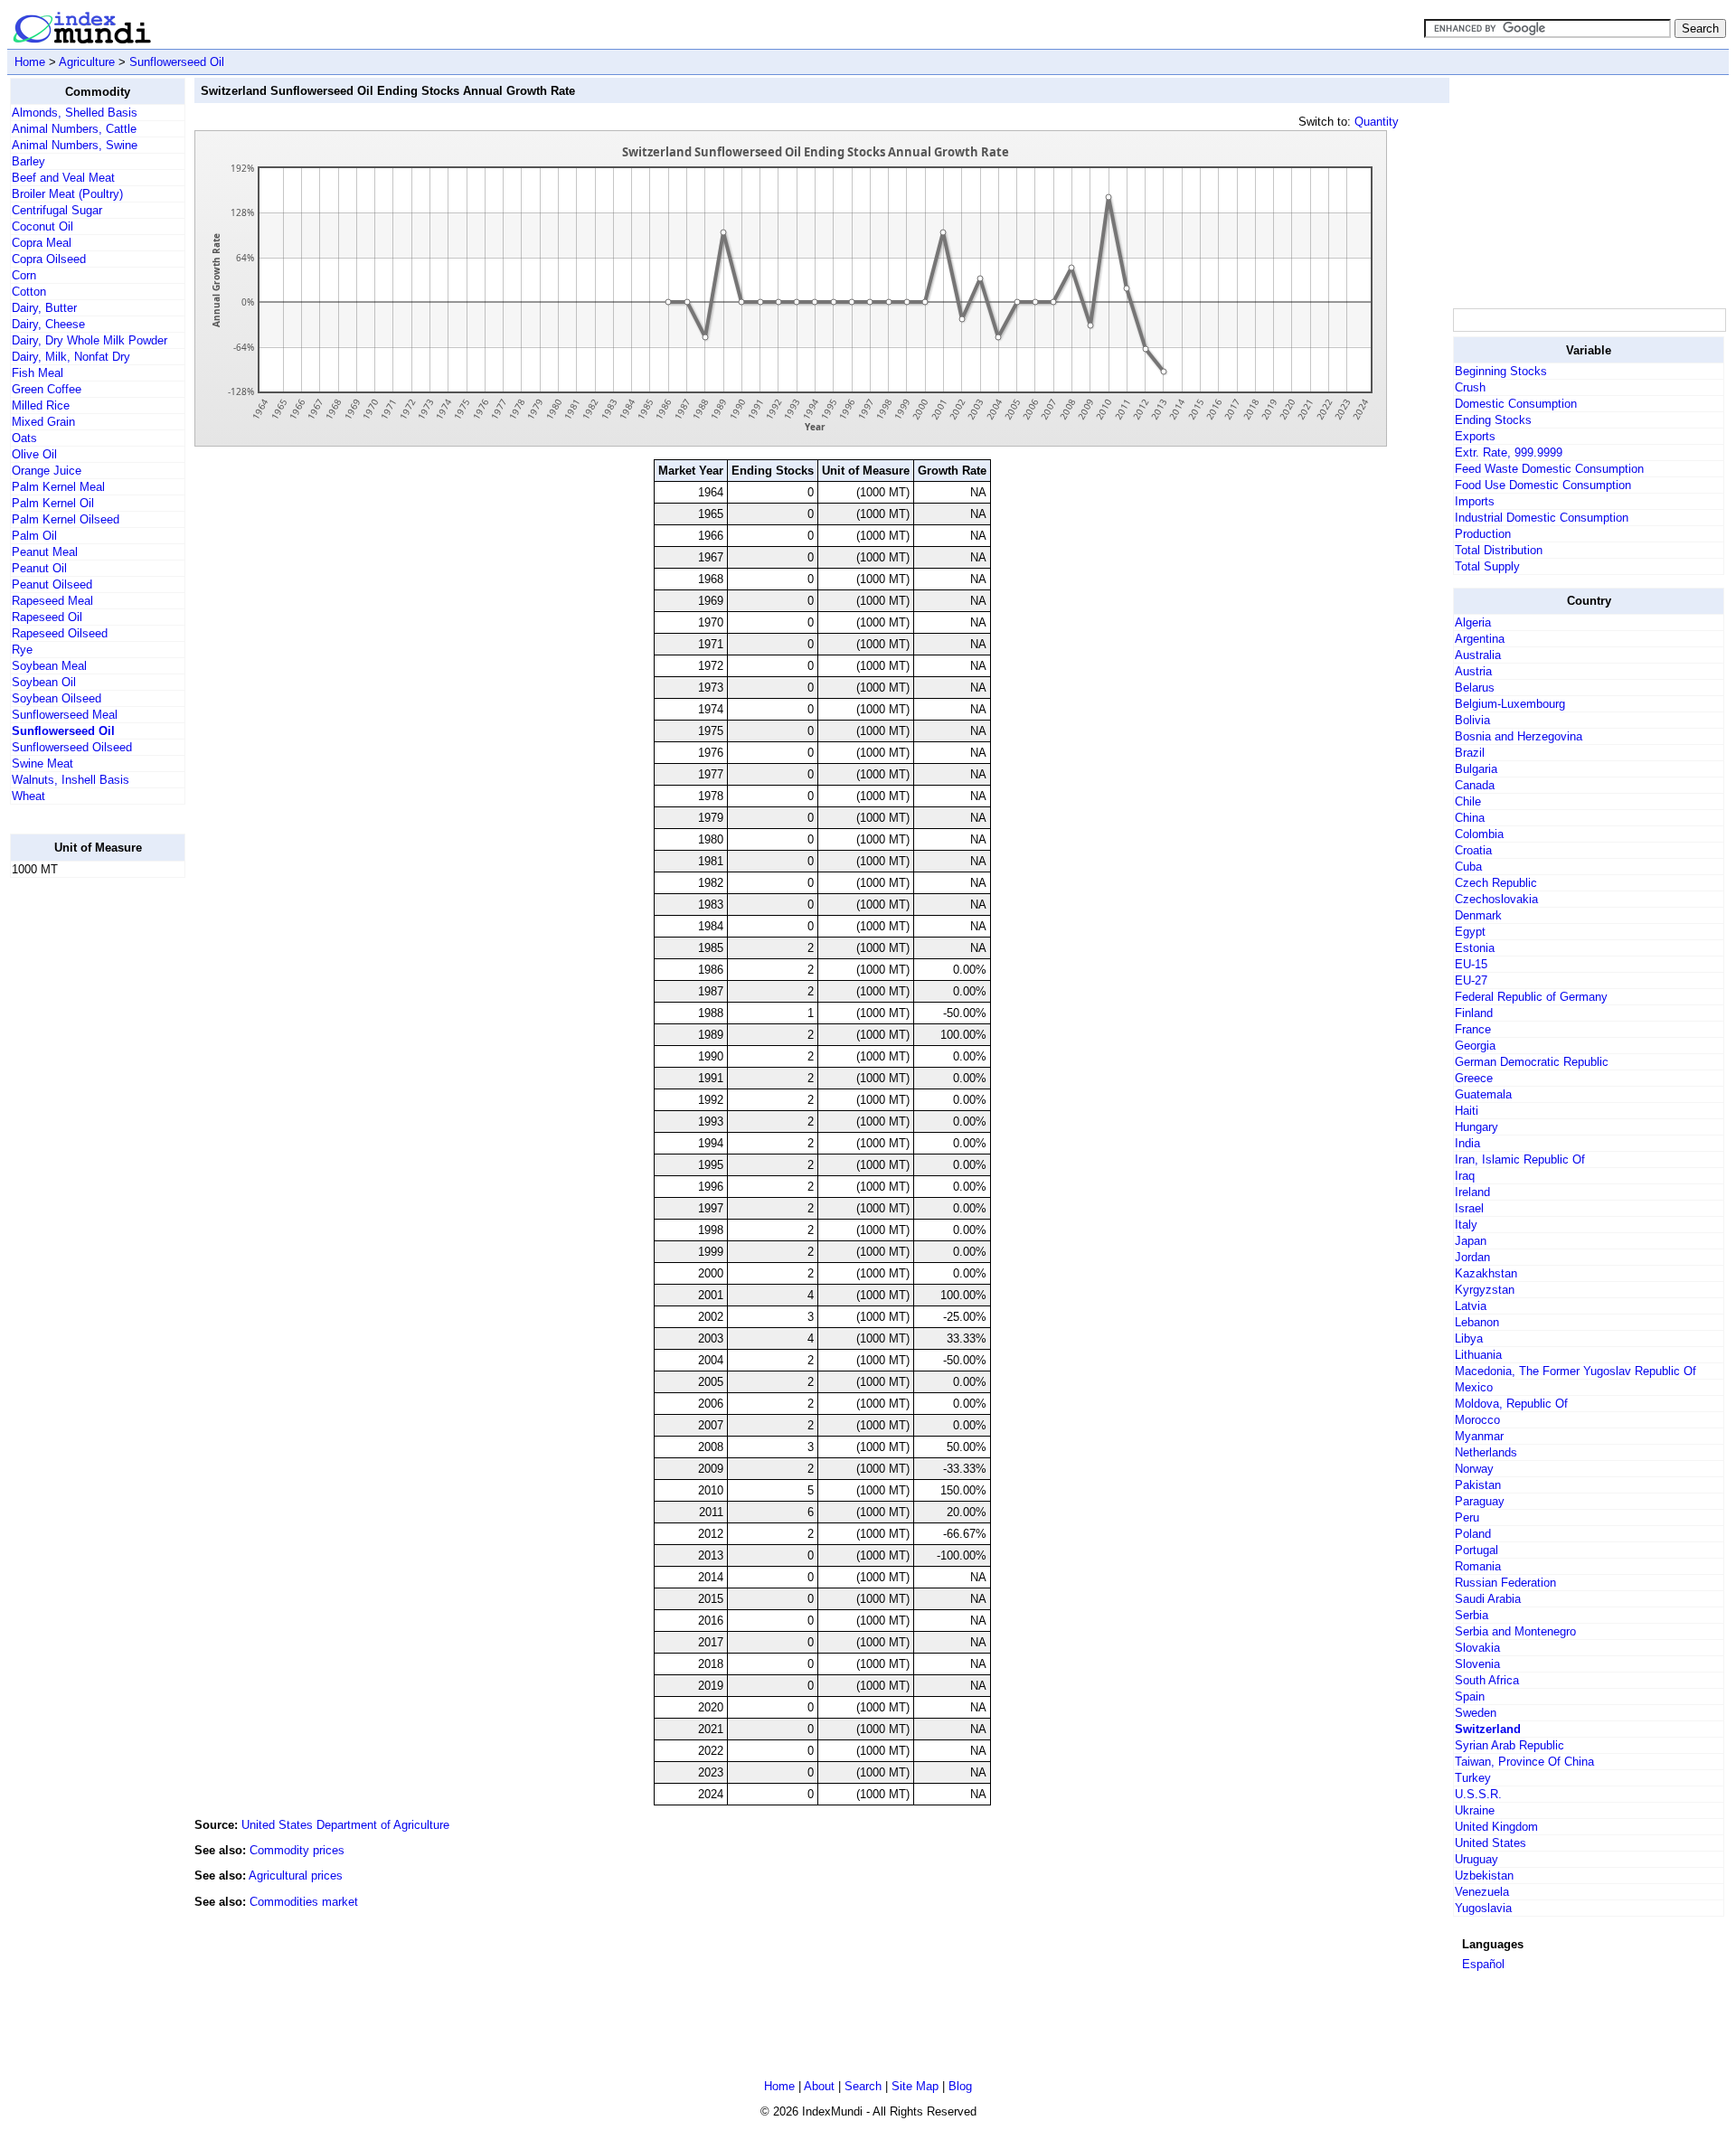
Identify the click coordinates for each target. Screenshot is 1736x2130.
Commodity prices (297, 1850)
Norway (1474, 1469)
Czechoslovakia (1496, 899)
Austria (1473, 671)
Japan (1471, 1241)
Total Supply (1487, 566)
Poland (1473, 1534)
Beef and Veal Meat (63, 178)
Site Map (915, 2086)
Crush (1470, 387)
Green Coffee (47, 389)
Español (1483, 1964)
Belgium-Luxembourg (1510, 704)
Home (30, 62)
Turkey (1473, 1778)
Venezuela (1482, 1892)
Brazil (1470, 753)
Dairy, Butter (44, 308)
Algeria (1473, 622)
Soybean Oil (44, 682)
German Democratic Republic (1532, 1062)
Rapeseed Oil (47, 617)
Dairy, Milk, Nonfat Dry (71, 357)
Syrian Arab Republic (1510, 1745)
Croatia (1473, 850)
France (1473, 1029)
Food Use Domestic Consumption (1543, 485)
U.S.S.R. (1478, 1794)
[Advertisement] (82, 1164)
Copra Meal (42, 243)
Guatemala (1483, 1094)
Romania (1478, 1566)
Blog (960, 2086)
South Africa (1487, 1680)
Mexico (1474, 1387)
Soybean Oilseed (57, 698)
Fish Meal (38, 373)
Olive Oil (34, 454)
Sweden (1476, 1713)
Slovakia (1477, 1648)
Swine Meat (42, 763)
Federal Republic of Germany (1531, 997)
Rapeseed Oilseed (60, 633)
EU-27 (1471, 980)
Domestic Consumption (1516, 404)
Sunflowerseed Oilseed (72, 747)
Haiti (1467, 1111)
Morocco (1477, 1420)
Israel (1469, 1208)
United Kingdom (1496, 1827)
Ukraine (1475, 1810)
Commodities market (304, 1902)
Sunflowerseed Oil (177, 62)
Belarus (1475, 688)
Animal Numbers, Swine (75, 145)
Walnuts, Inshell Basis (71, 780)
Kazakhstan (1486, 1273)
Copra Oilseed (49, 259)
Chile (1468, 801)
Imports (1475, 501)
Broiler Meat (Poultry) (67, 194)
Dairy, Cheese (48, 324)
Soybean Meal (49, 666)
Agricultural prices (296, 1876)
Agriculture (87, 62)
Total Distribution (1499, 550)
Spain (1470, 1696)
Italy (1466, 1225)
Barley (28, 161)
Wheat (28, 796)
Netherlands (1486, 1452)
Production (1483, 534)
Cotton (29, 292)
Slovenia (1477, 1664)
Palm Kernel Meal (58, 487)
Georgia (1475, 1046)
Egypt (1470, 932)
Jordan (1472, 1257)
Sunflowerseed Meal (65, 715)
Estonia (1475, 948)
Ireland (1472, 1192)
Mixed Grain (43, 422)
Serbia (1472, 1615)
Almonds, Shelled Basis (75, 113)
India (1467, 1143)
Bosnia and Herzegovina (1519, 736)
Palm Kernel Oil (53, 503)
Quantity (1377, 122)
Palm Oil (34, 536)
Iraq (1465, 1176)
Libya (1469, 1338)
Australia (1478, 655)
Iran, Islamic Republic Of (1520, 1159)
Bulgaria (1476, 769)
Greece (1474, 1078)
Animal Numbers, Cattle (74, 129)
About (819, 2086)
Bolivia (1472, 720)
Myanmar (1479, 1436)
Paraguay (1480, 1501)
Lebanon (1477, 1322)
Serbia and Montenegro (1515, 1631)
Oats (24, 438)
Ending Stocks (1493, 420)
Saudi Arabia (1488, 1599)
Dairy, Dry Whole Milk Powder (90, 340)
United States (1491, 1843)
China (1470, 818)
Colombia (1479, 834)
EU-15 (1471, 964)
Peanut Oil (39, 568)
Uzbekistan (1484, 1876)
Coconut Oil (42, 226)
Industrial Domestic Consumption (1542, 518)
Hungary (1477, 1127)
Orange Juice (47, 471)
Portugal (1477, 1550)
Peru (1467, 1517)
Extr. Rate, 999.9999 (1509, 452)
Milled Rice (41, 405)
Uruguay (1477, 1859)
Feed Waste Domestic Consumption (1549, 469)
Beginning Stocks (1501, 371)
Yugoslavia (1483, 1908)
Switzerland (1488, 1729)
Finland (1474, 1013)
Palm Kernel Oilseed (66, 519)
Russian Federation (1505, 1583)
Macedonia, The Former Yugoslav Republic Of (1576, 1371)
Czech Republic (1496, 883)
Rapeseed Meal (52, 601)
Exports (1475, 436)
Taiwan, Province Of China (1524, 1762)
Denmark (1478, 915)
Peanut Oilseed (52, 584)
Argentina (1480, 639)
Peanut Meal (45, 552)
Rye (22, 650)
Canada (1475, 785)
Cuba (1468, 867)
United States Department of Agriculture (345, 1825)
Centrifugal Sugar (57, 210)
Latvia (1471, 1306)
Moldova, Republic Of (1511, 1404)
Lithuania (1478, 1355)
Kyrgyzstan (1485, 1290)
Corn (24, 275)
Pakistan (1478, 1485)
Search (863, 2086)
